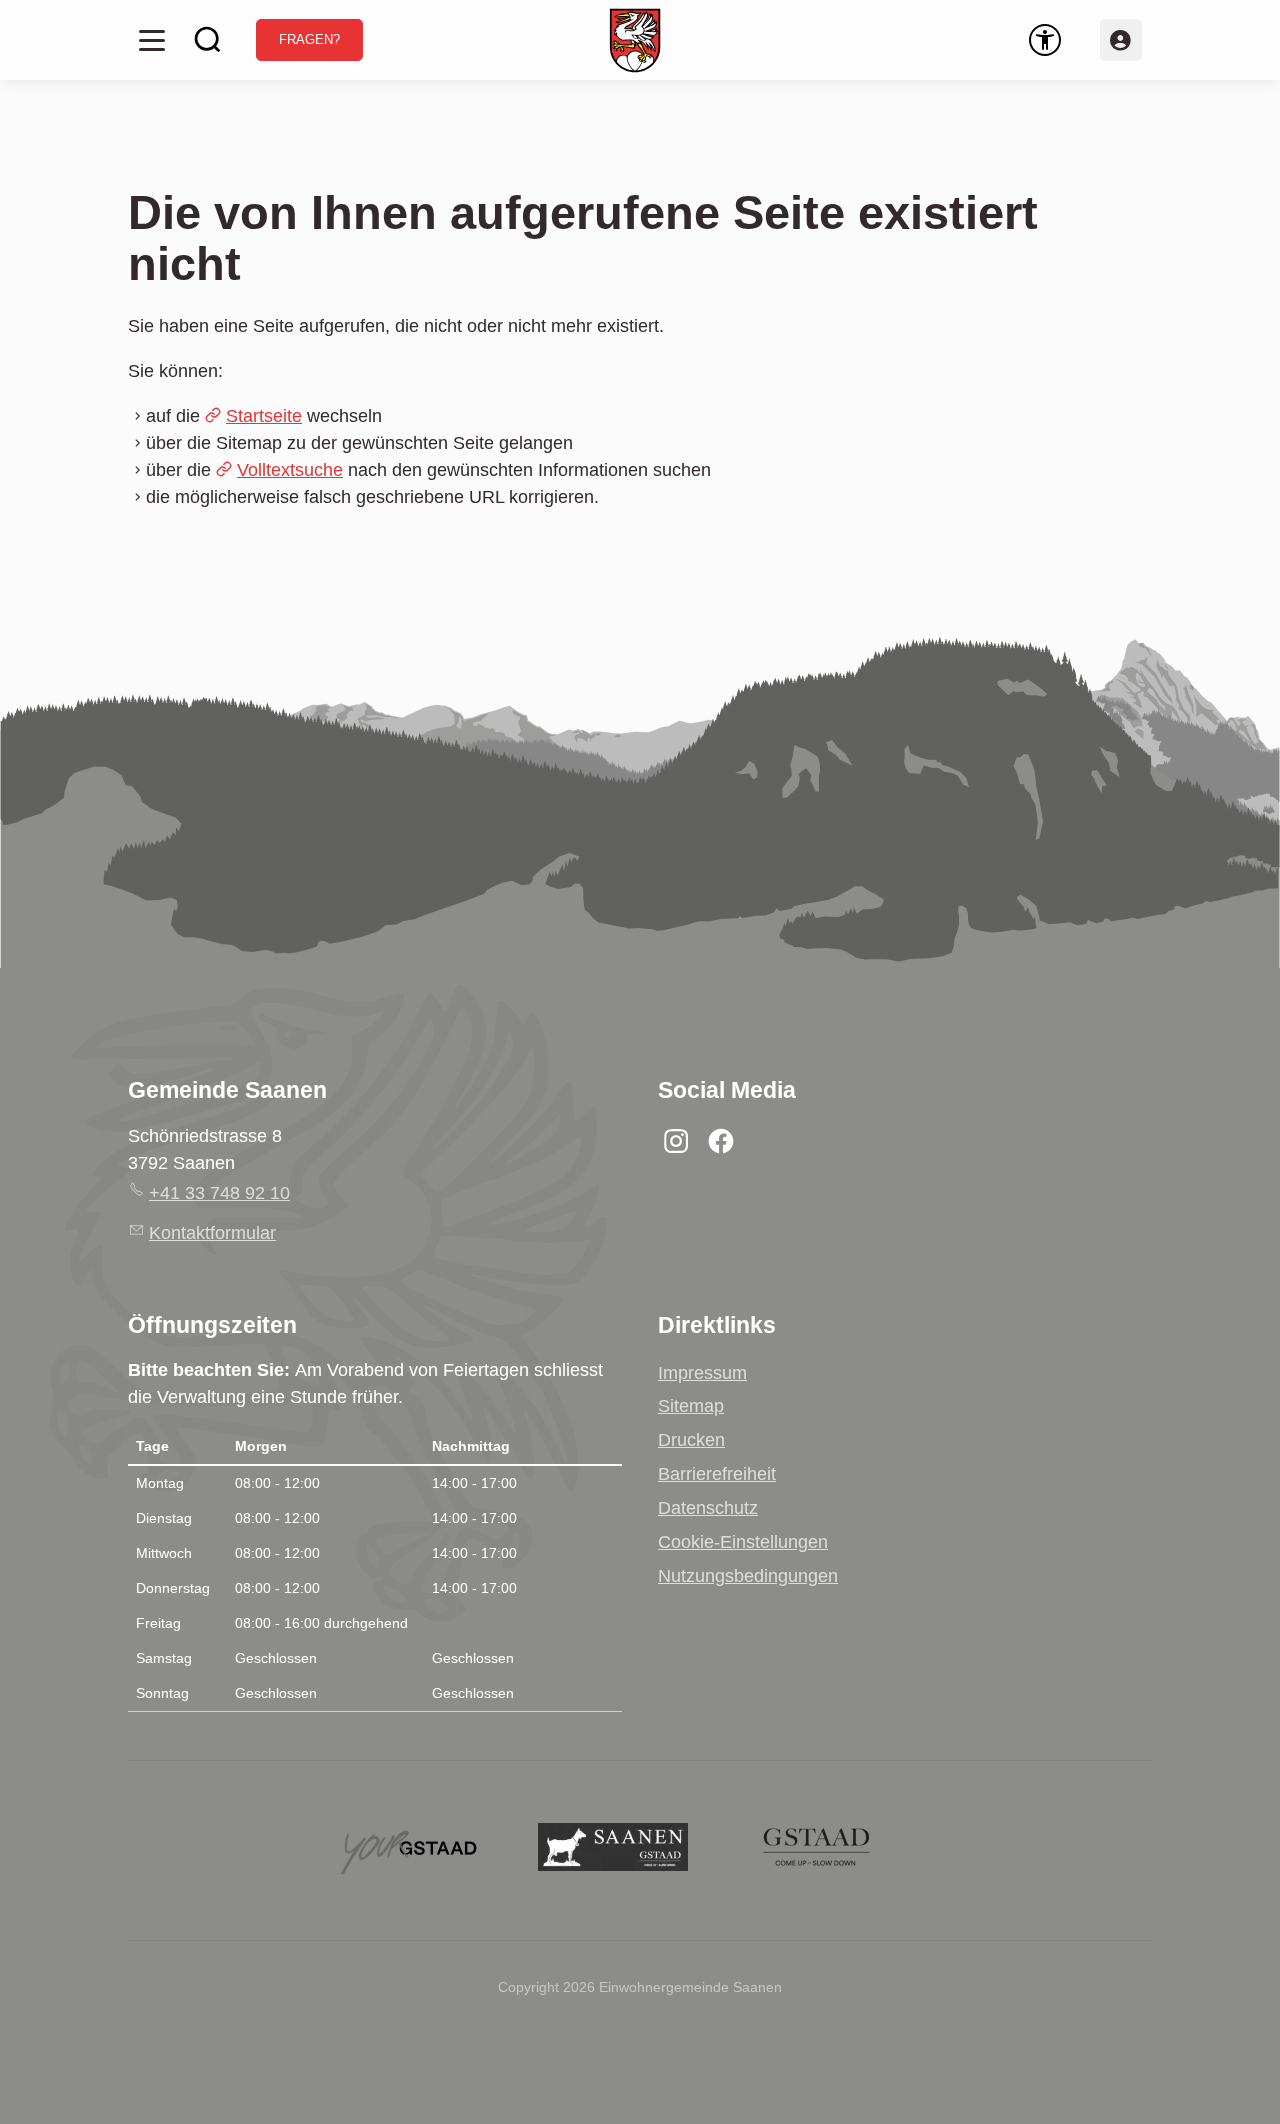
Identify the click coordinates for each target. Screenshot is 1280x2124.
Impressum (702, 1373)
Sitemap (691, 1406)
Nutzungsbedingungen (748, 1576)
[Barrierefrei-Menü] (1045, 40)
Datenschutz (708, 1508)
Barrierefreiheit (717, 1474)
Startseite (264, 416)
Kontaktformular (212, 1233)
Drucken (691, 1440)
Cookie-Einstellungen (743, 1542)
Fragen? (309, 40)
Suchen (208, 40)
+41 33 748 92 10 (219, 1193)
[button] (152, 40)
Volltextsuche (290, 470)
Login (1121, 40)
